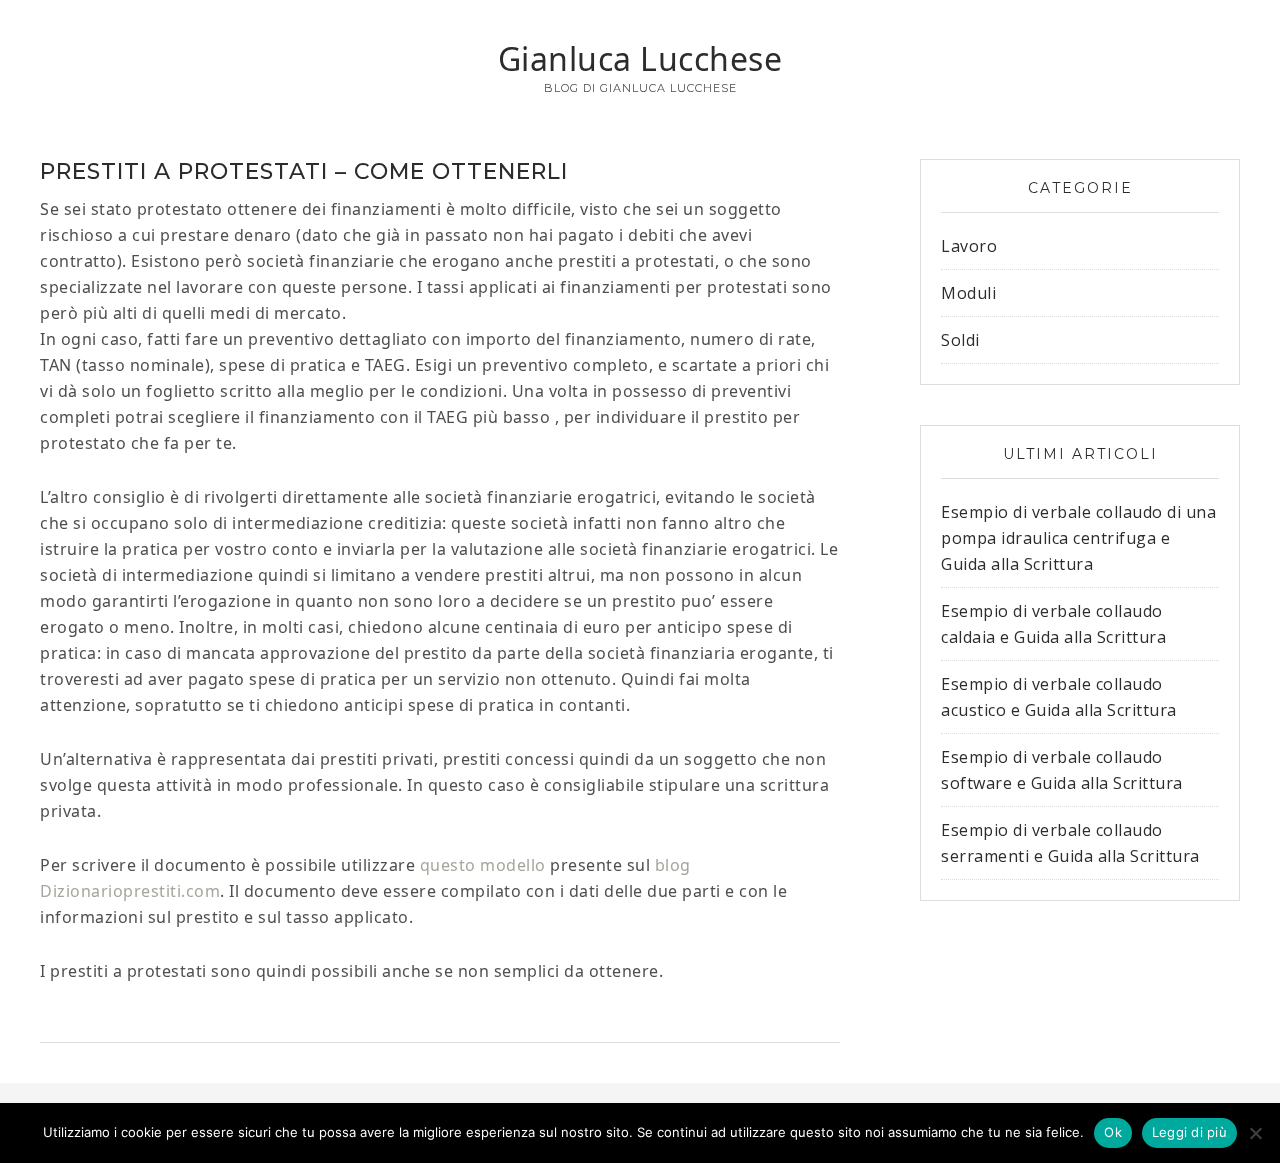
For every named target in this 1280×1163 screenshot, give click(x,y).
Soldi (960, 340)
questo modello (483, 865)
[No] (1255, 1133)
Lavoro (969, 246)
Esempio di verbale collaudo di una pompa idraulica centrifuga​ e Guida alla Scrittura (1078, 538)
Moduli (968, 293)
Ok (1113, 1132)
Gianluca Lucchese (640, 58)
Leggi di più (1189, 1132)
